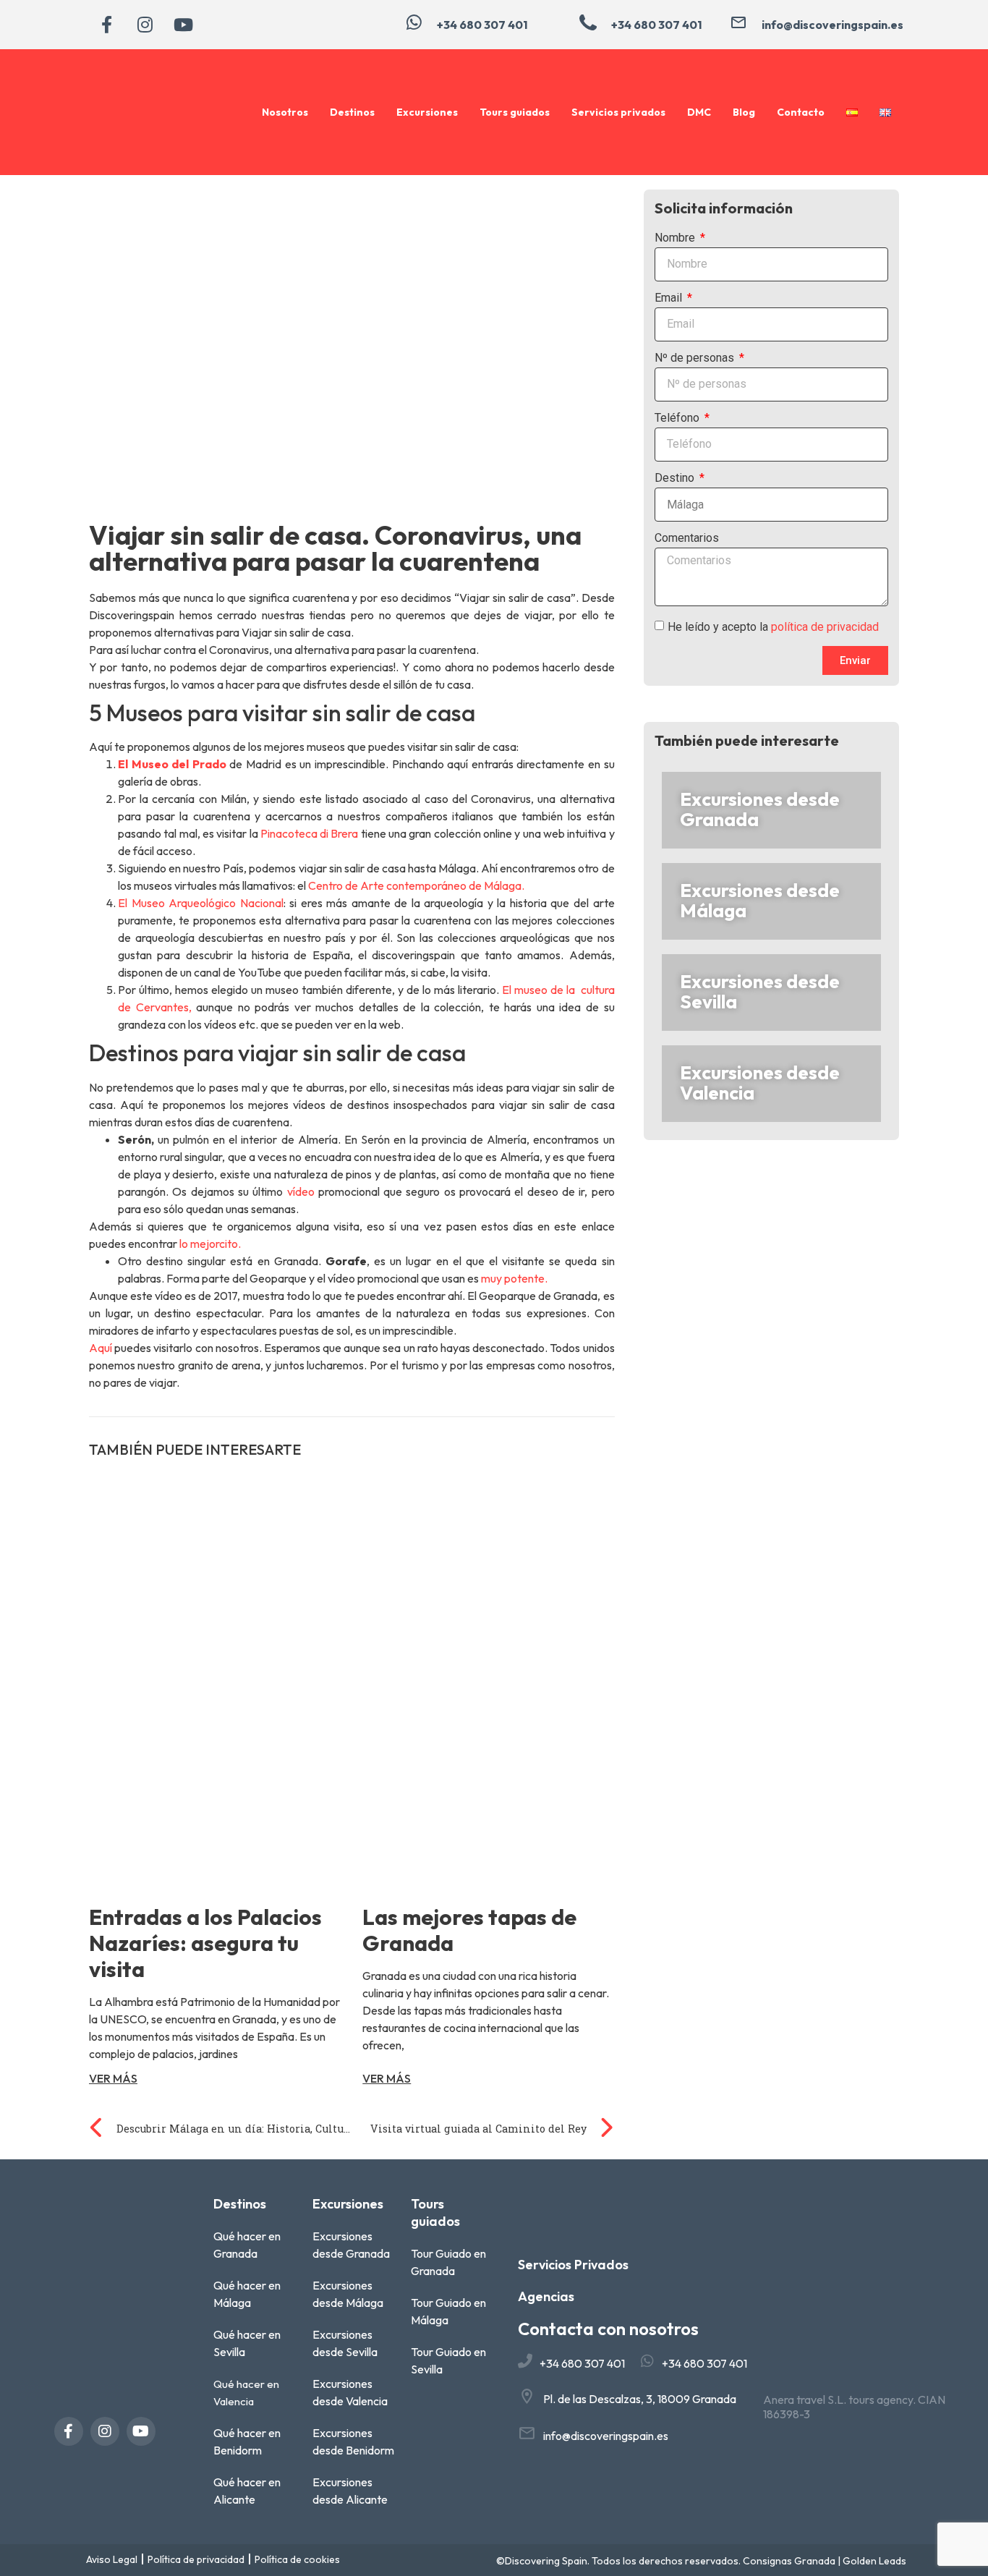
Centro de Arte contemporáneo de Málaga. (417, 885)
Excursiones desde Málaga (760, 900)
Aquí (101, 1348)
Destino (676, 479)
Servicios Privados (573, 2265)
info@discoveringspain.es (606, 2436)
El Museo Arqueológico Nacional (201, 903)
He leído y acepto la (773, 627)
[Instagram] (145, 25)
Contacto (801, 112)
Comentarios (687, 539)
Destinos (352, 112)
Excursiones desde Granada (760, 809)
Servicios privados (618, 112)
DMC (699, 112)
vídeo (301, 1191)
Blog (744, 112)
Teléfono (678, 418)
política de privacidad (825, 627)
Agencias (546, 2296)
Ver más (113, 2078)
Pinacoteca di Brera (310, 833)
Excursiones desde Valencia (760, 1083)
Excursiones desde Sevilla (760, 991)
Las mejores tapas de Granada (469, 1930)
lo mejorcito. (209, 1244)
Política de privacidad (196, 2559)
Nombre (676, 238)
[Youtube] (183, 25)
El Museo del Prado (172, 764)
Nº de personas (696, 358)
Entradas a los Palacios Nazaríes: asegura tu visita (205, 1943)
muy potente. (514, 1278)
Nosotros (285, 112)
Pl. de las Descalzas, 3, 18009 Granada (640, 2399)
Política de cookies (297, 2559)
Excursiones (427, 112)
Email (670, 298)
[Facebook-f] (106, 25)
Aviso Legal (112, 2559)
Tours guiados (515, 112)
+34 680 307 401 (582, 2363)
